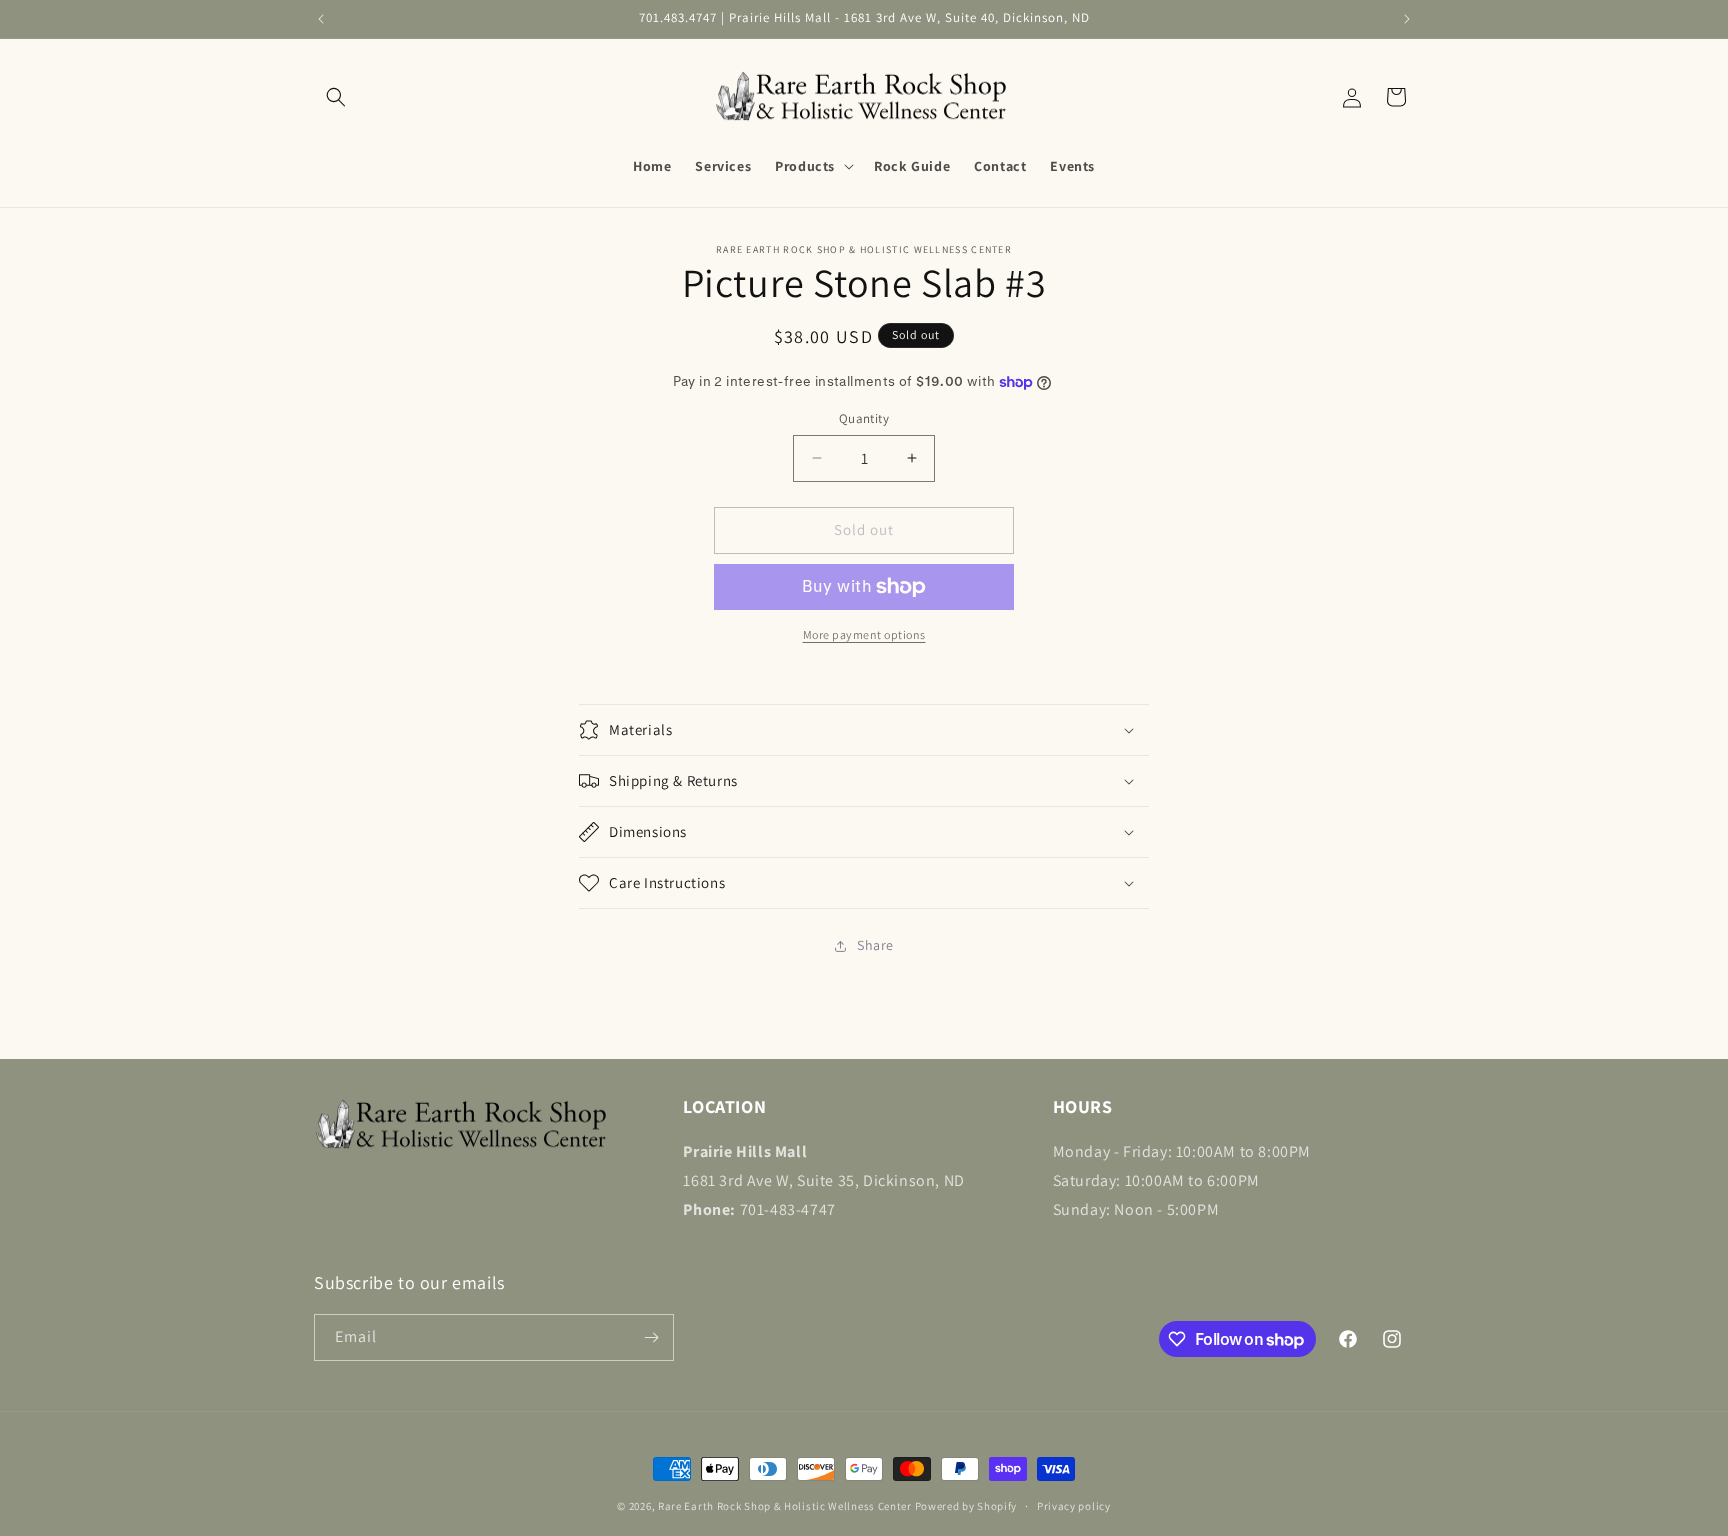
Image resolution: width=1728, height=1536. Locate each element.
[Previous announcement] (321, 19)
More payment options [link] (864, 634)
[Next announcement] (1407, 19)
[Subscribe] (651, 1337)
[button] (336, 97)
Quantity (864, 418)
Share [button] (875, 945)
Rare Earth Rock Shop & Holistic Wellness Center (785, 1506)
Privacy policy (1074, 1506)
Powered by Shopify (966, 1506)
